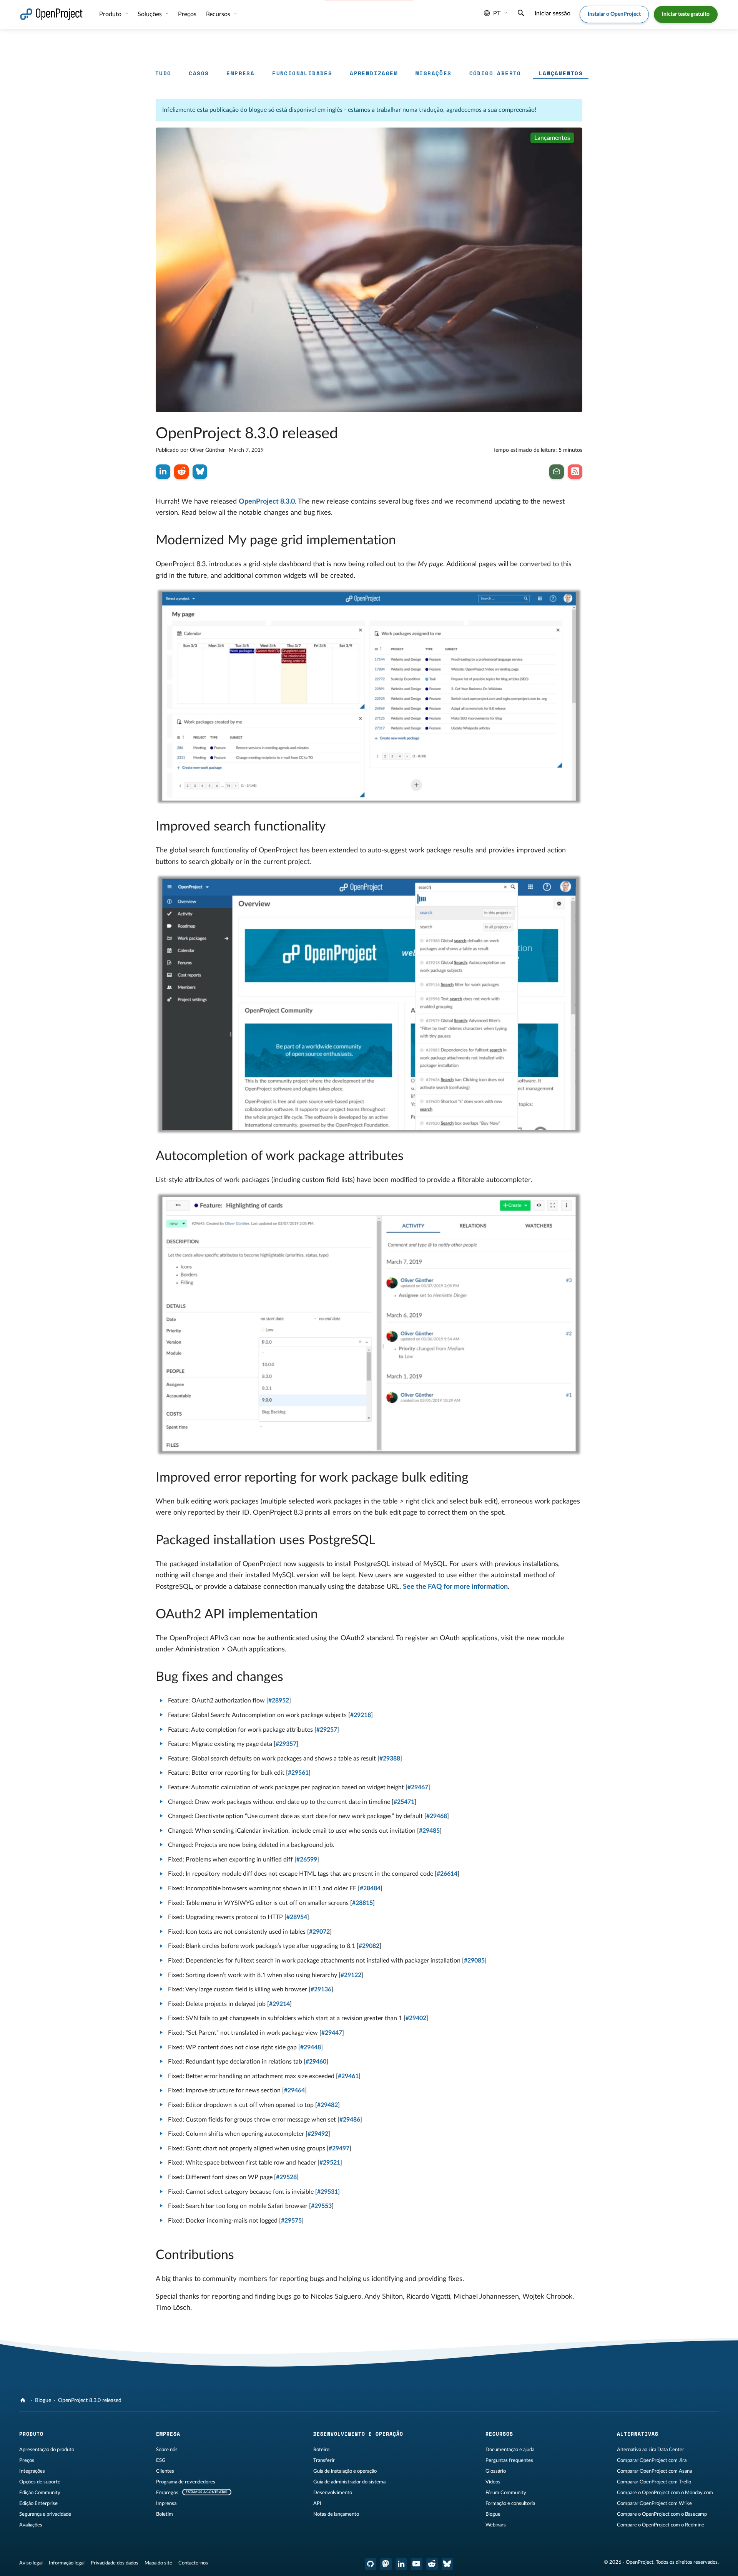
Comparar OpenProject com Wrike (654, 2503)
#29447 (332, 2033)
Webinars (496, 2525)
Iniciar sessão (553, 13)
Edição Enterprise (38, 2503)
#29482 (327, 2105)
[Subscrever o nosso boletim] (557, 472)
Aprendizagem (374, 73)
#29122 (351, 1975)
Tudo (163, 73)
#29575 (291, 2221)
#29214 (279, 2004)
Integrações (32, 2471)
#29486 (350, 2120)
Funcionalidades (302, 73)
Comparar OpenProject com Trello (654, 2482)
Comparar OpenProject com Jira (652, 2460)
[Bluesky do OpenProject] (447, 2564)
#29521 (330, 2163)
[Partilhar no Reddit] (181, 472)
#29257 (327, 1730)
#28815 (362, 1903)
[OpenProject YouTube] (417, 2564)
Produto (111, 14)
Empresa (240, 73)
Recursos (219, 14)
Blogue (43, 2400)
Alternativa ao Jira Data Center (651, 2450)
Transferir (324, 2460)
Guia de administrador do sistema (349, 2482)
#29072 (319, 1932)
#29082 (369, 1946)
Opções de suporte (40, 2482)
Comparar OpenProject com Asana (654, 2471)
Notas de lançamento (336, 2514)
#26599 (307, 1860)
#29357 (286, 1744)
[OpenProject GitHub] (371, 2564)
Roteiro (321, 2450)
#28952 (279, 1701)
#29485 (429, 1831)
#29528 (286, 2177)
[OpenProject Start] (51, 14)
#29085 (474, 1961)
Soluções (150, 14)
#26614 (447, 1874)
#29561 (298, 1773)
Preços (27, 2460)
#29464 (294, 2090)
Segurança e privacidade (45, 2514)
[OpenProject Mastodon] (386, 2564)
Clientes (165, 2471)
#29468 (437, 1816)
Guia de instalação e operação (345, 2471)
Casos (199, 73)
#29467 (418, 1787)
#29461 (348, 2076)
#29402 (416, 2018)
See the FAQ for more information (455, 1587)
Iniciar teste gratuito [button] (686, 14)
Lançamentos (561, 73)
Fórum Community (506, 2493)
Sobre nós (167, 2450)
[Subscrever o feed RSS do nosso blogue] (575, 472)
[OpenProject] (24, 2400)
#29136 (321, 1989)
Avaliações (31, 2525)
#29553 (321, 2206)
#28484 (370, 1888)
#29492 (318, 2134)
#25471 (404, 1802)
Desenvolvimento (333, 2493)
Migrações (434, 73)
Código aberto (495, 73)
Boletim (165, 2514)
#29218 (361, 1715)
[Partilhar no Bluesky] (200, 472)
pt (497, 13)
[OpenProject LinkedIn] (401, 2564)
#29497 (339, 2148)
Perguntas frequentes (509, 2460)
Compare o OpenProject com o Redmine (661, 2525)
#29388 (390, 1759)
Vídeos (493, 2482)
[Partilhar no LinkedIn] (163, 472)
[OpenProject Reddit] (432, 2564)
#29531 (327, 2192)
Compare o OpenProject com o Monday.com (665, 2493)
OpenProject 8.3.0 (267, 502)
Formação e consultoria (510, 2503)
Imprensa (166, 2503)
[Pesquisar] (521, 14)
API (317, 2503)
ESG (161, 2460)
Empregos (167, 2493)
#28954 (297, 1917)
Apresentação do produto (47, 2450)
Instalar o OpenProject (614, 14)
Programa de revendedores (186, 2482)
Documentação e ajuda (510, 2450)
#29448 (311, 2047)
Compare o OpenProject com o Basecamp (662, 2514)
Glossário (496, 2471)
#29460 (316, 2062)
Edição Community (40, 2493)
